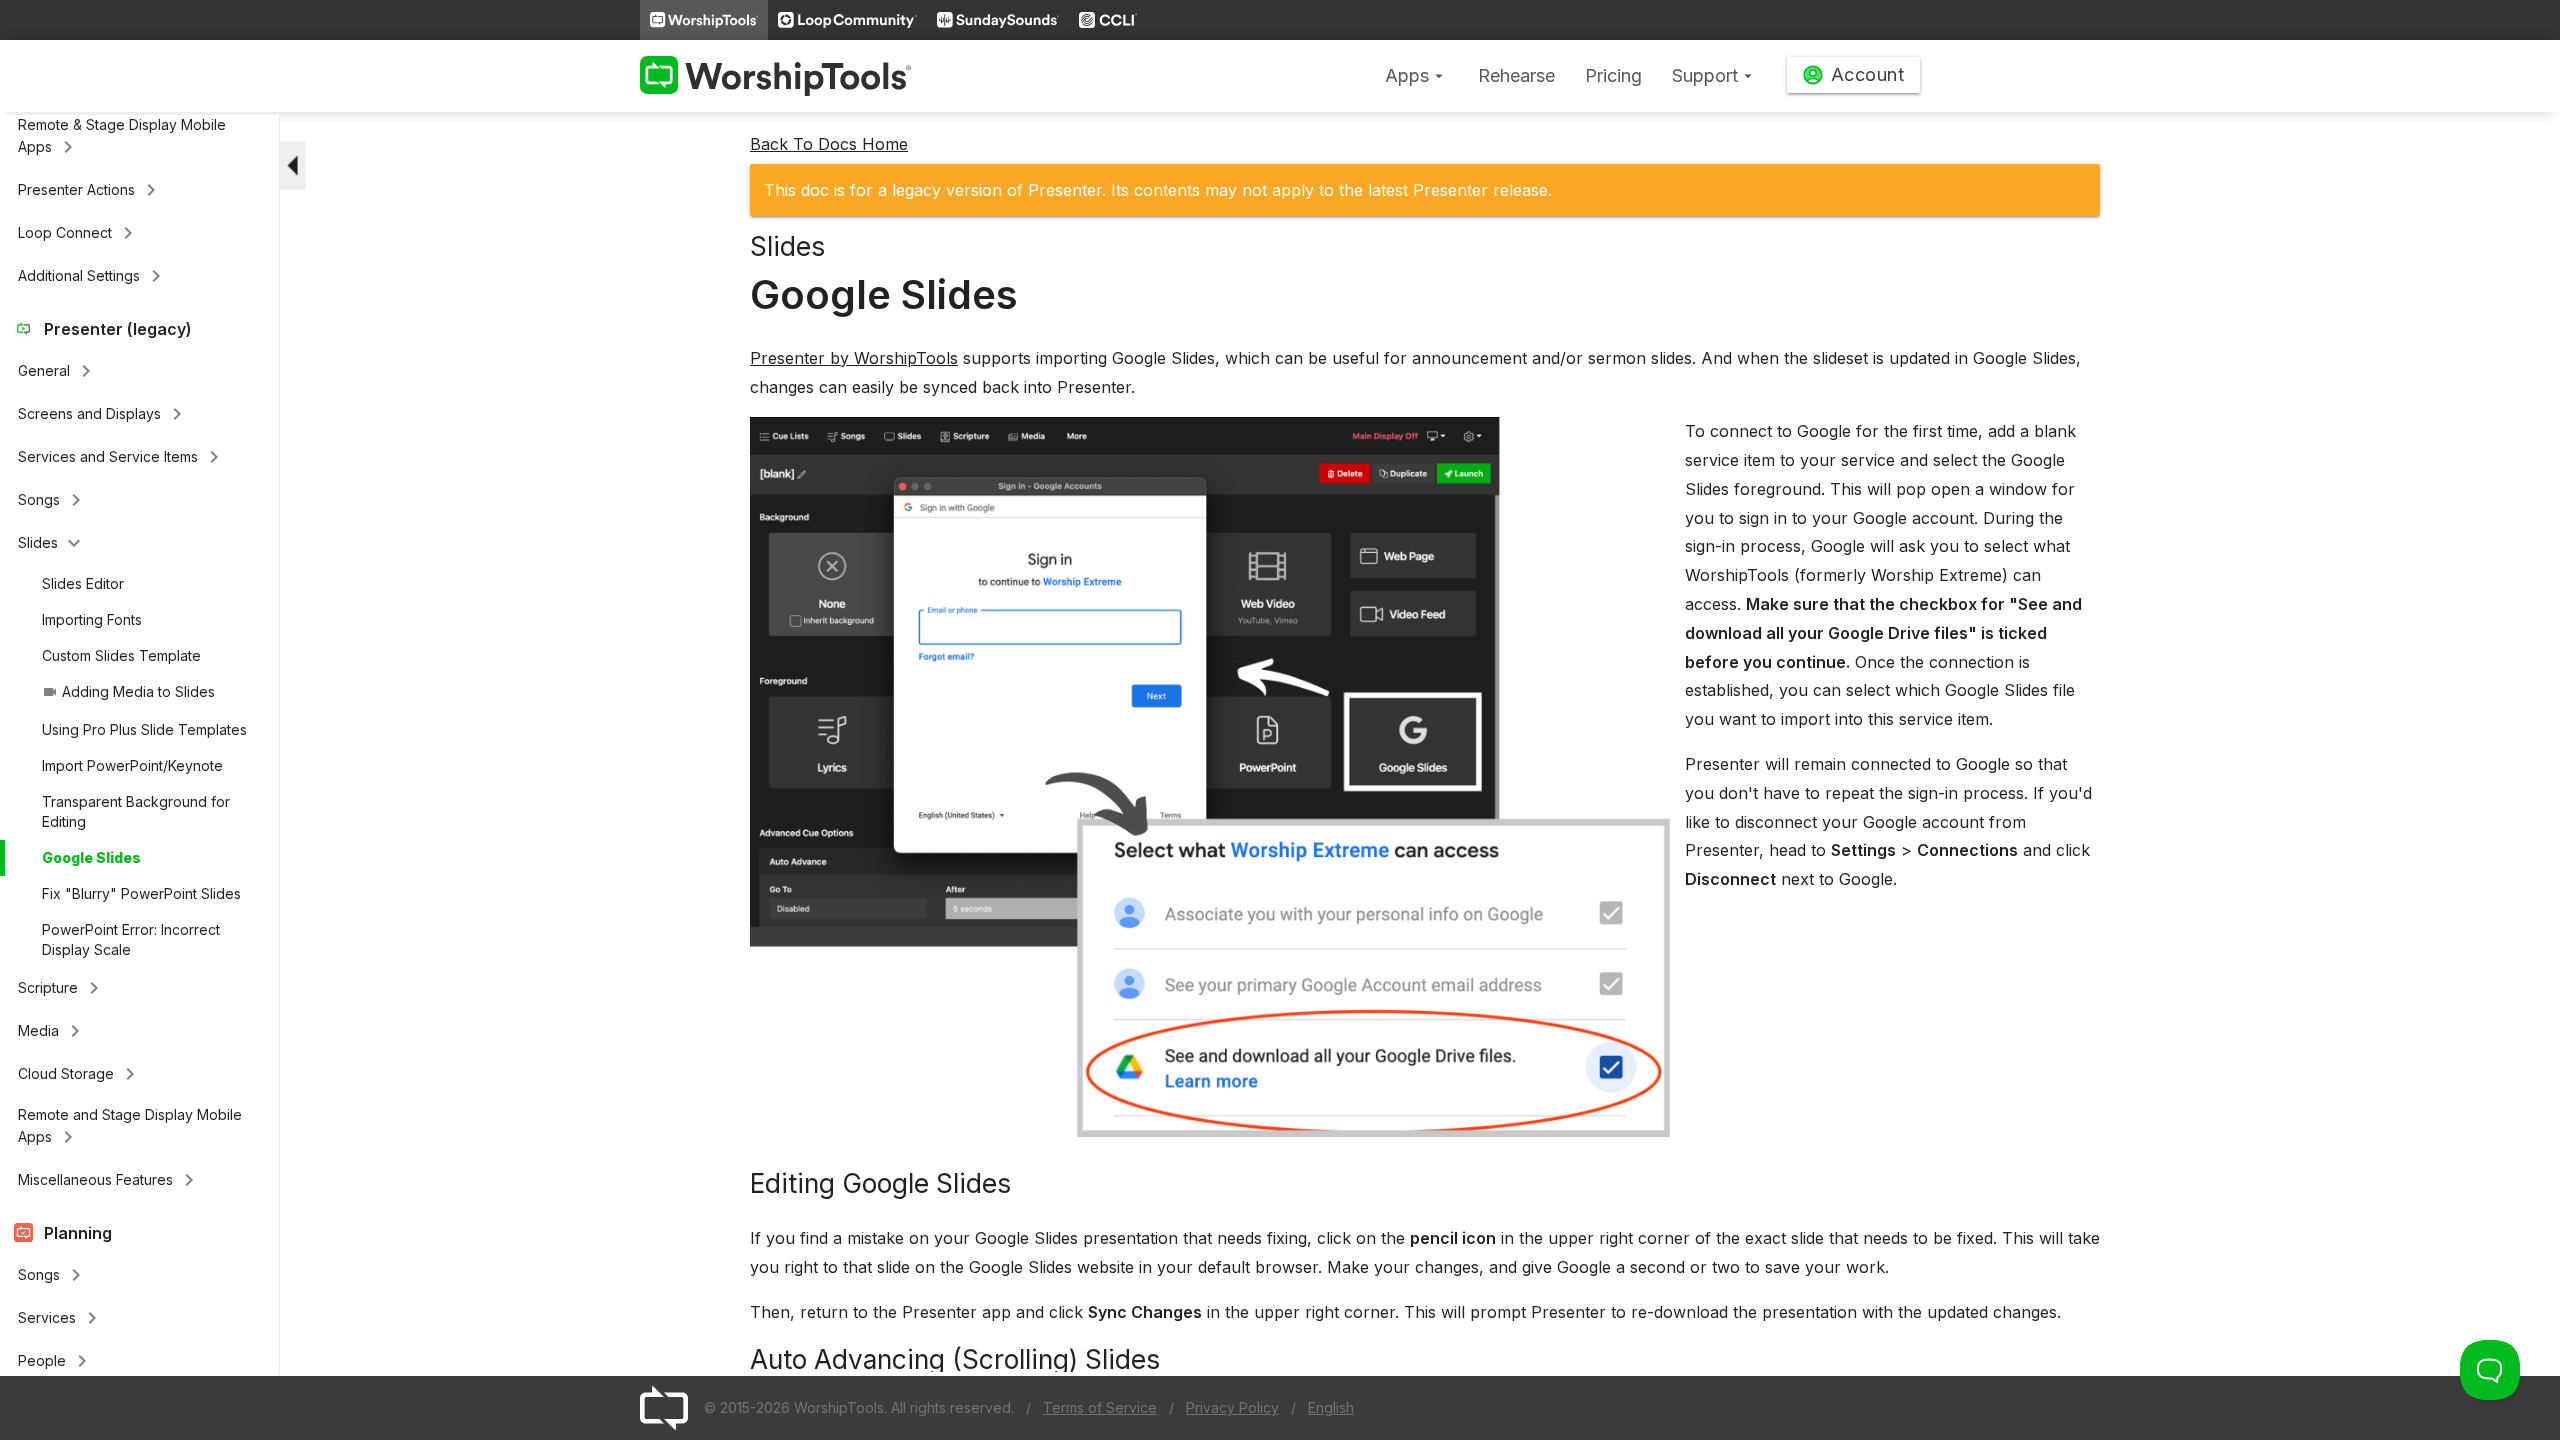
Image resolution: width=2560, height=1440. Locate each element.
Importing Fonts (92, 619)
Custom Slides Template (121, 655)
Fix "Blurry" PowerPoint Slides (141, 893)
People (56, 1361)
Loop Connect (79, 233)
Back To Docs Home (829, 144)
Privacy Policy (1232, 1407)
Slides (52, 543)
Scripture (62, 988)
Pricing (1613, 75)
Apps (1416, 75)
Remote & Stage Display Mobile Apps (122, 137)
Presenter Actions (90, 190)
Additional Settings (93, 276)
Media (52, 1031)
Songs (53, 500)
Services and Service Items (122, 457)
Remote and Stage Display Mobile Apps (130, 1127)
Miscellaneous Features (109, 1180)
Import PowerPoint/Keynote (132, 765)
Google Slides (91, 857)
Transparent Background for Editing (136, 811)
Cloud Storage (80, 1074)
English (1331, 1407)
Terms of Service (1100, 1407)
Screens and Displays (103, 414)
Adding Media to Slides (128, 691)
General (58, 371)
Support (1714, 75)
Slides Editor (83, 583)
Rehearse (1516, 75)
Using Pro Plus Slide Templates (144, 729)
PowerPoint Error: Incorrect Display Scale (131, 939)
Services (61, 1318)
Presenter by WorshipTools (854, 358)
